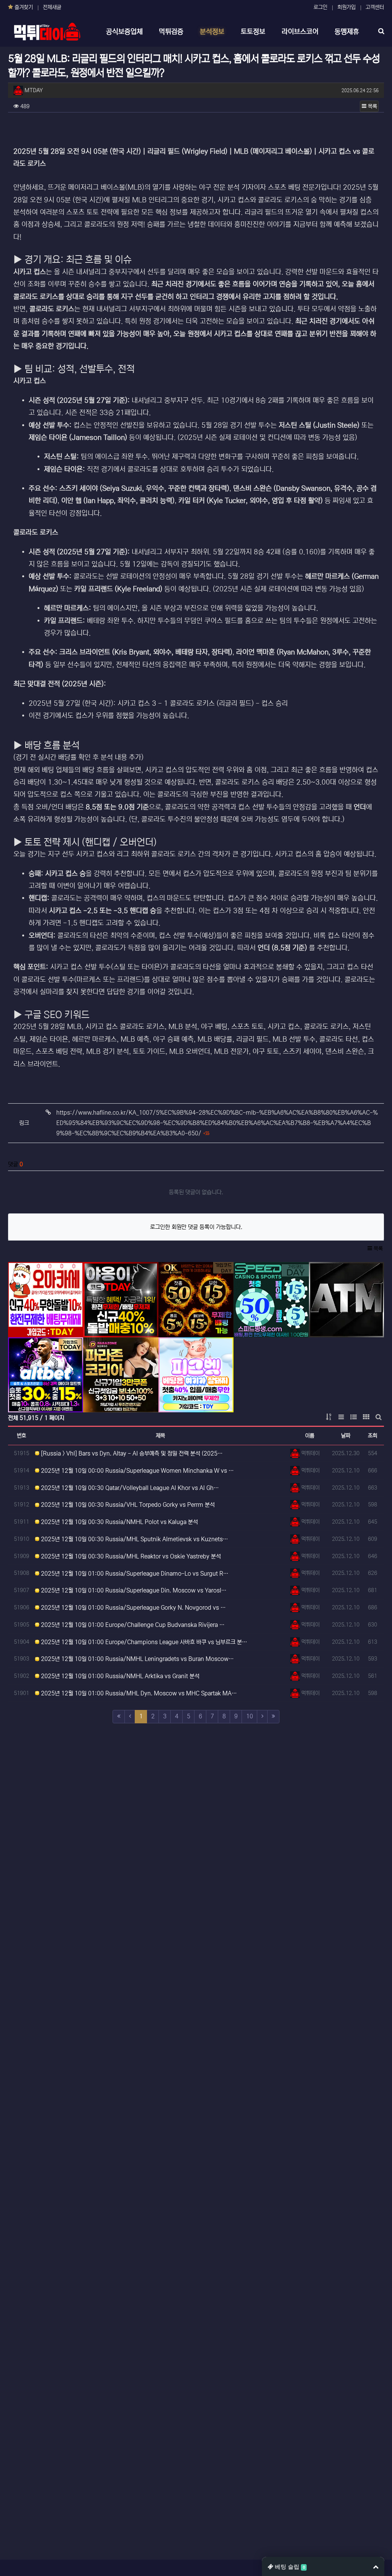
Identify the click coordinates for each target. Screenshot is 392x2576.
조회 (372, 1436)
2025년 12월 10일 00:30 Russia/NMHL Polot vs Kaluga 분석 (119, 1522)
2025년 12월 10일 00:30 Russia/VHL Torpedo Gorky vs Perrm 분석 (127, 1505)
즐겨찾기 (23, 7)
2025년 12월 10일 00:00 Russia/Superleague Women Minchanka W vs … (137, 1471)
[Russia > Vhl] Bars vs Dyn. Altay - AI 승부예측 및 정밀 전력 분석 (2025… (131, 1453)
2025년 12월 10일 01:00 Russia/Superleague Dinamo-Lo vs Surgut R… (134, 1574)
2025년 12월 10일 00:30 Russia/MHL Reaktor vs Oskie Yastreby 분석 (130, 1556)
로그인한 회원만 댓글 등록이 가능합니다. (196, 1227)
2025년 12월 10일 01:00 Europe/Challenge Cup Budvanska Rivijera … (132, 1625)
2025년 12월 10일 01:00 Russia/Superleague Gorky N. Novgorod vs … (133, 1608)
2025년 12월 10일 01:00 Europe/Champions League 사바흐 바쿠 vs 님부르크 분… (143, 1642)
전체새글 (52, 7)
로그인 (320, 7)
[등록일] (46, 1299)
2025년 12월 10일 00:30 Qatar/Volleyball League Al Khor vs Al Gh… (129, 1488)
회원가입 (346, 7)
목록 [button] (372, 106)
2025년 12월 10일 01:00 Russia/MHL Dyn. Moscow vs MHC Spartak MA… (138, 1693)
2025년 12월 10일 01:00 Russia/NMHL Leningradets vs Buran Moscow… (137, 1659)
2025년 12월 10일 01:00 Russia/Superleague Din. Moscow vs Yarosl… (133, 1590)
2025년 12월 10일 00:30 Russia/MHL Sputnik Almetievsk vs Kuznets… (134, 1539)
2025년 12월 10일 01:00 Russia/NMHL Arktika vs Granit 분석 (119, 1676)
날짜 (346, 1436)
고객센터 (375, 7)
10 (250, 1716)
